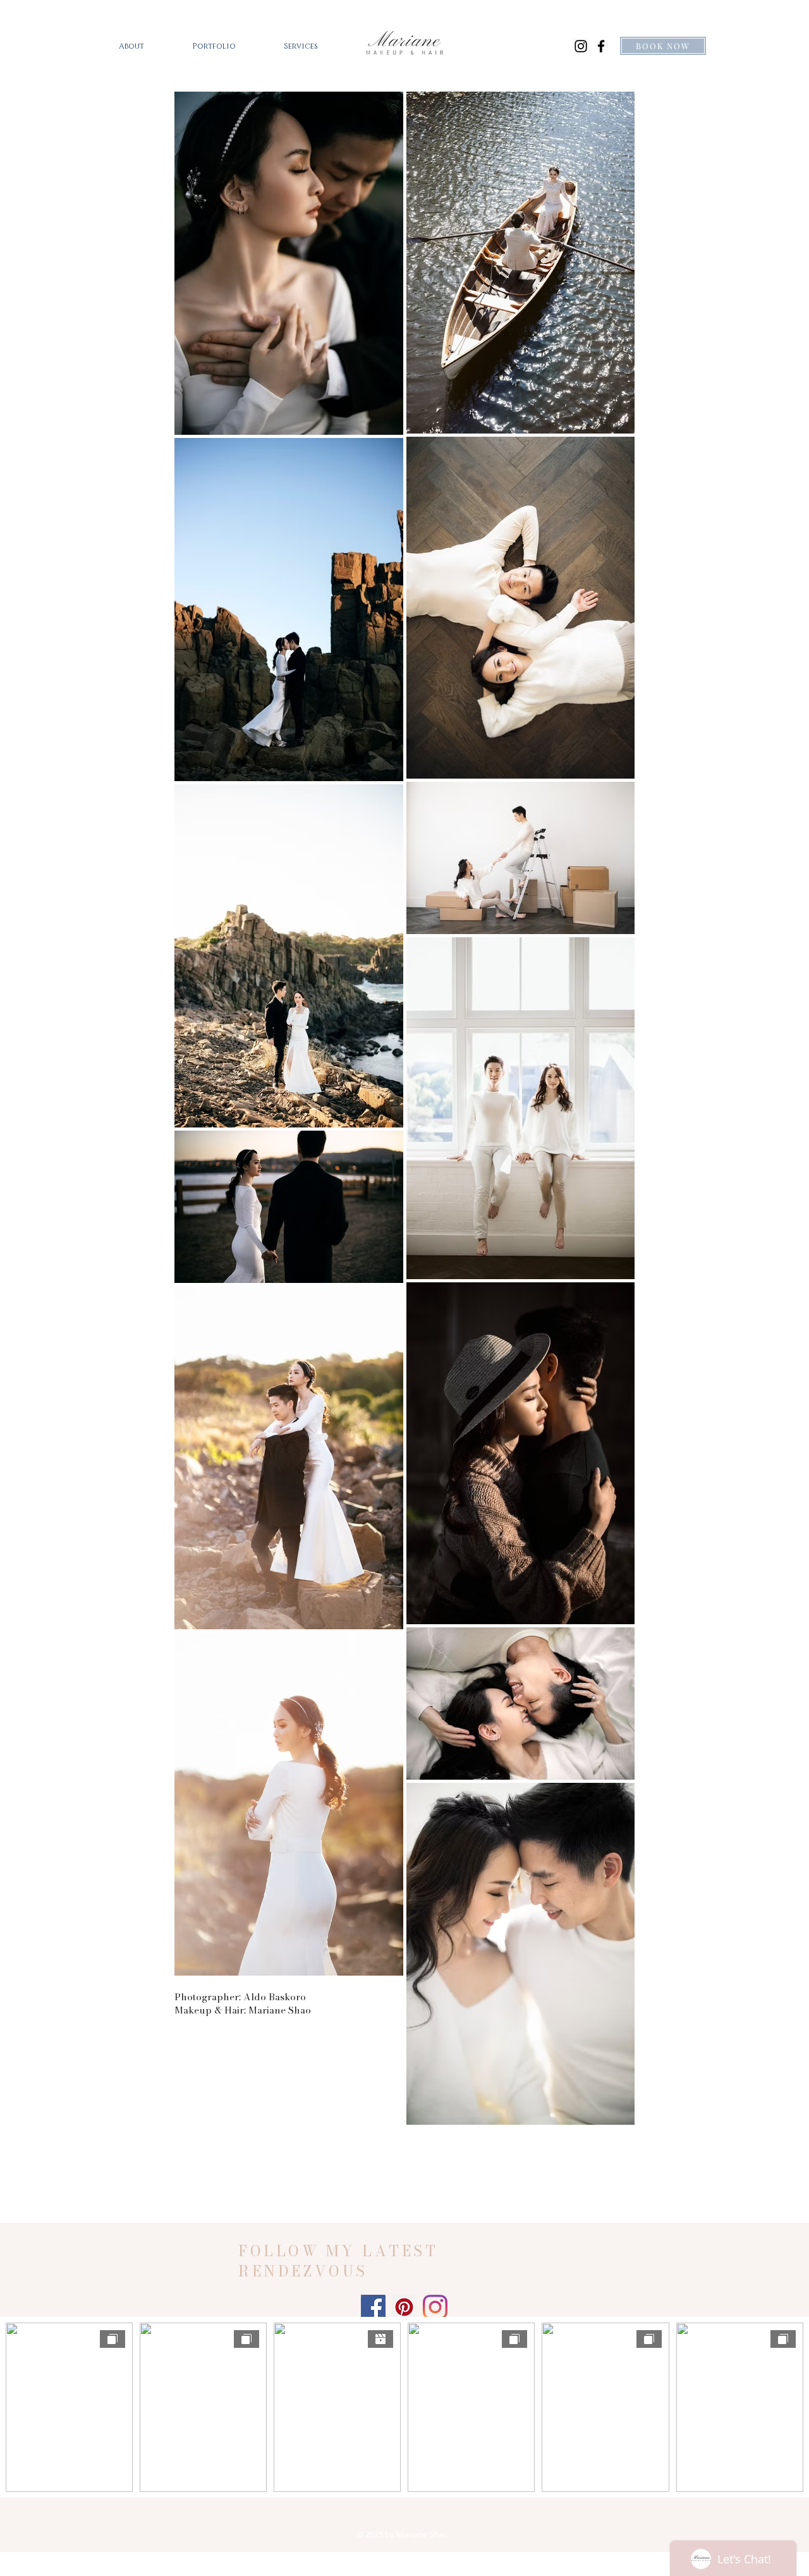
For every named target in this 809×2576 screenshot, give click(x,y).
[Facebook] (601, 46)
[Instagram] (581, 46)
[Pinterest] (404, 2307)
